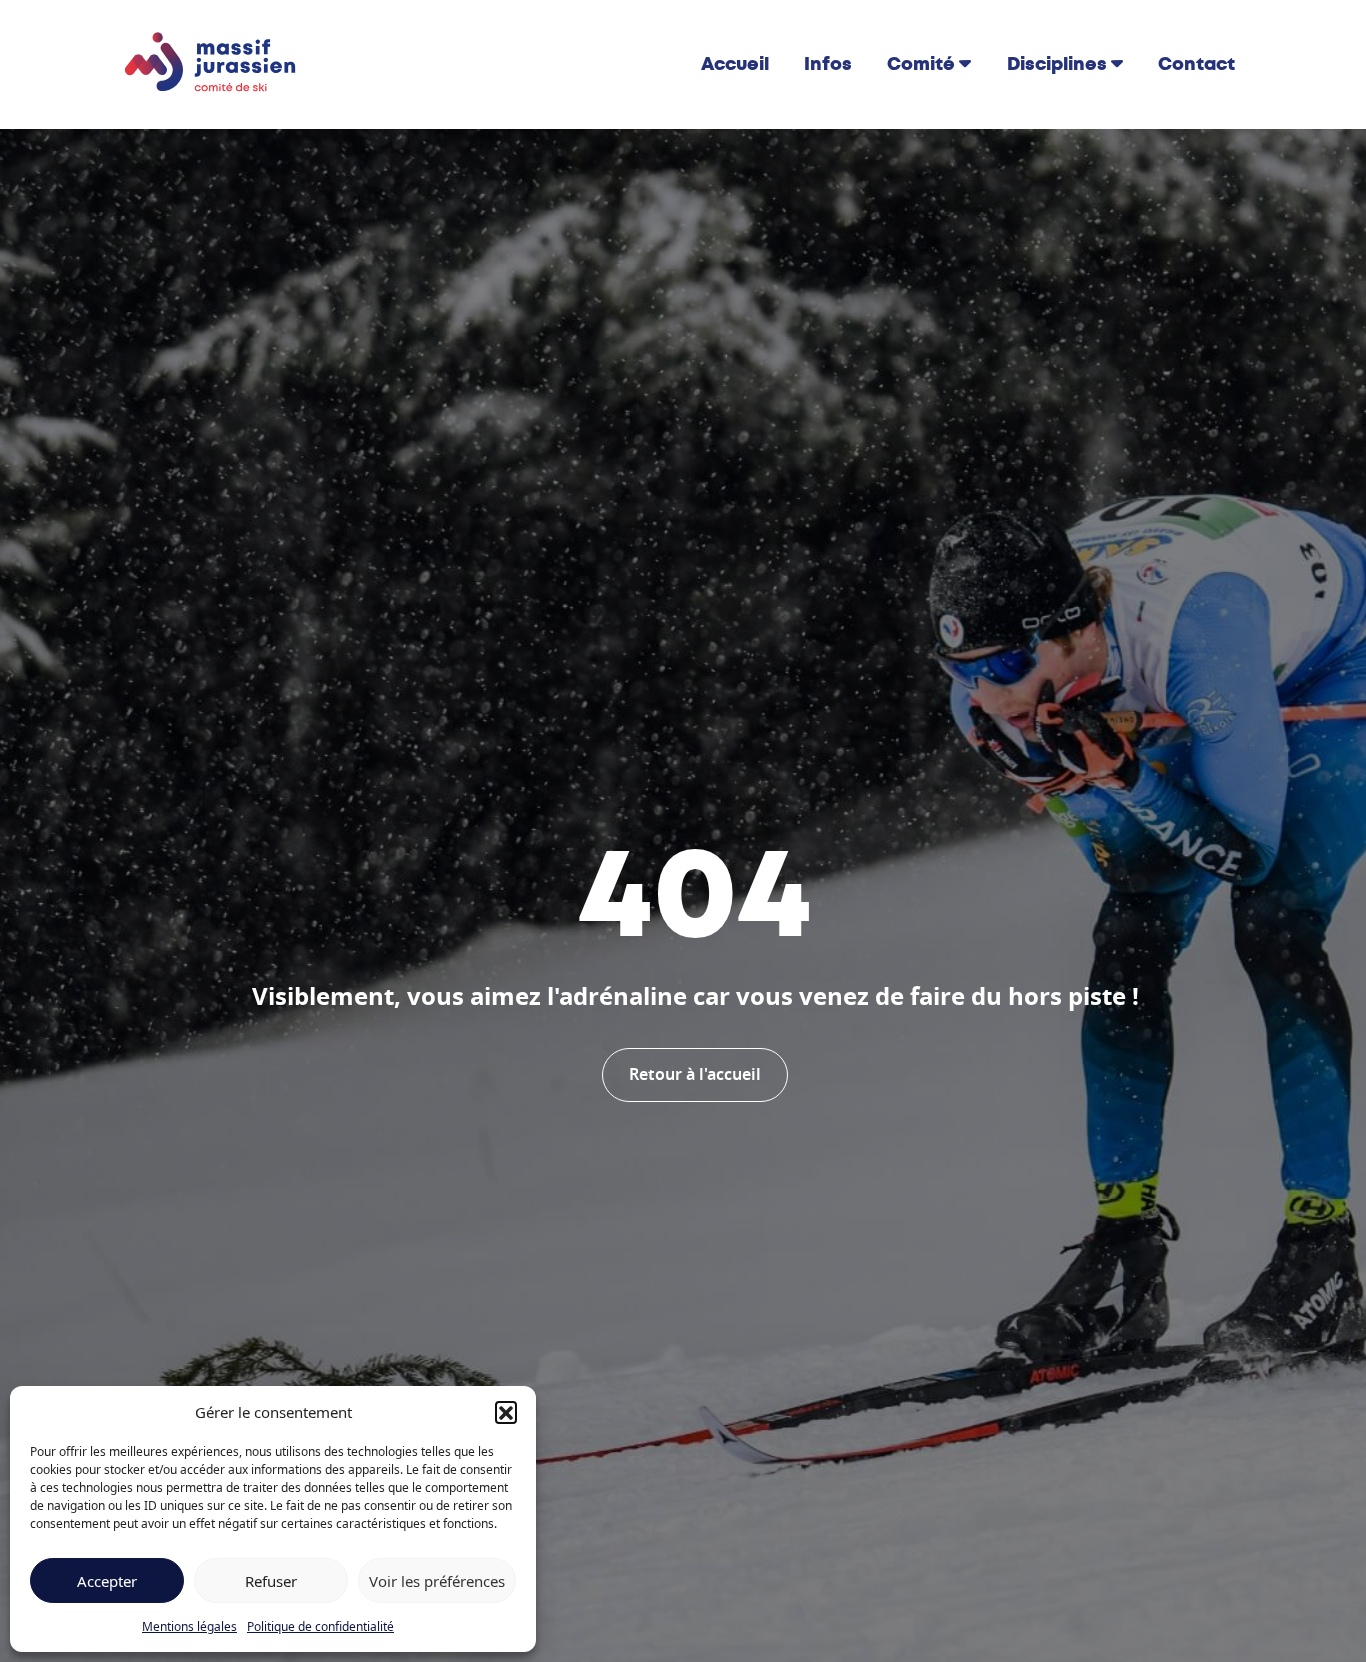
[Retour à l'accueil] (211, 63)
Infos (828, 64)
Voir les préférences (437, 1581)
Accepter (107, 1581)
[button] (506, 1412)
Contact (1196, 64)
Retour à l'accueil (695, 1075)
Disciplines (1057, 64)
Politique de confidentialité (320, 1626)
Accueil (735, 64)
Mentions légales (189, 1626)
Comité (921, 64)
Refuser (271, 1581)
